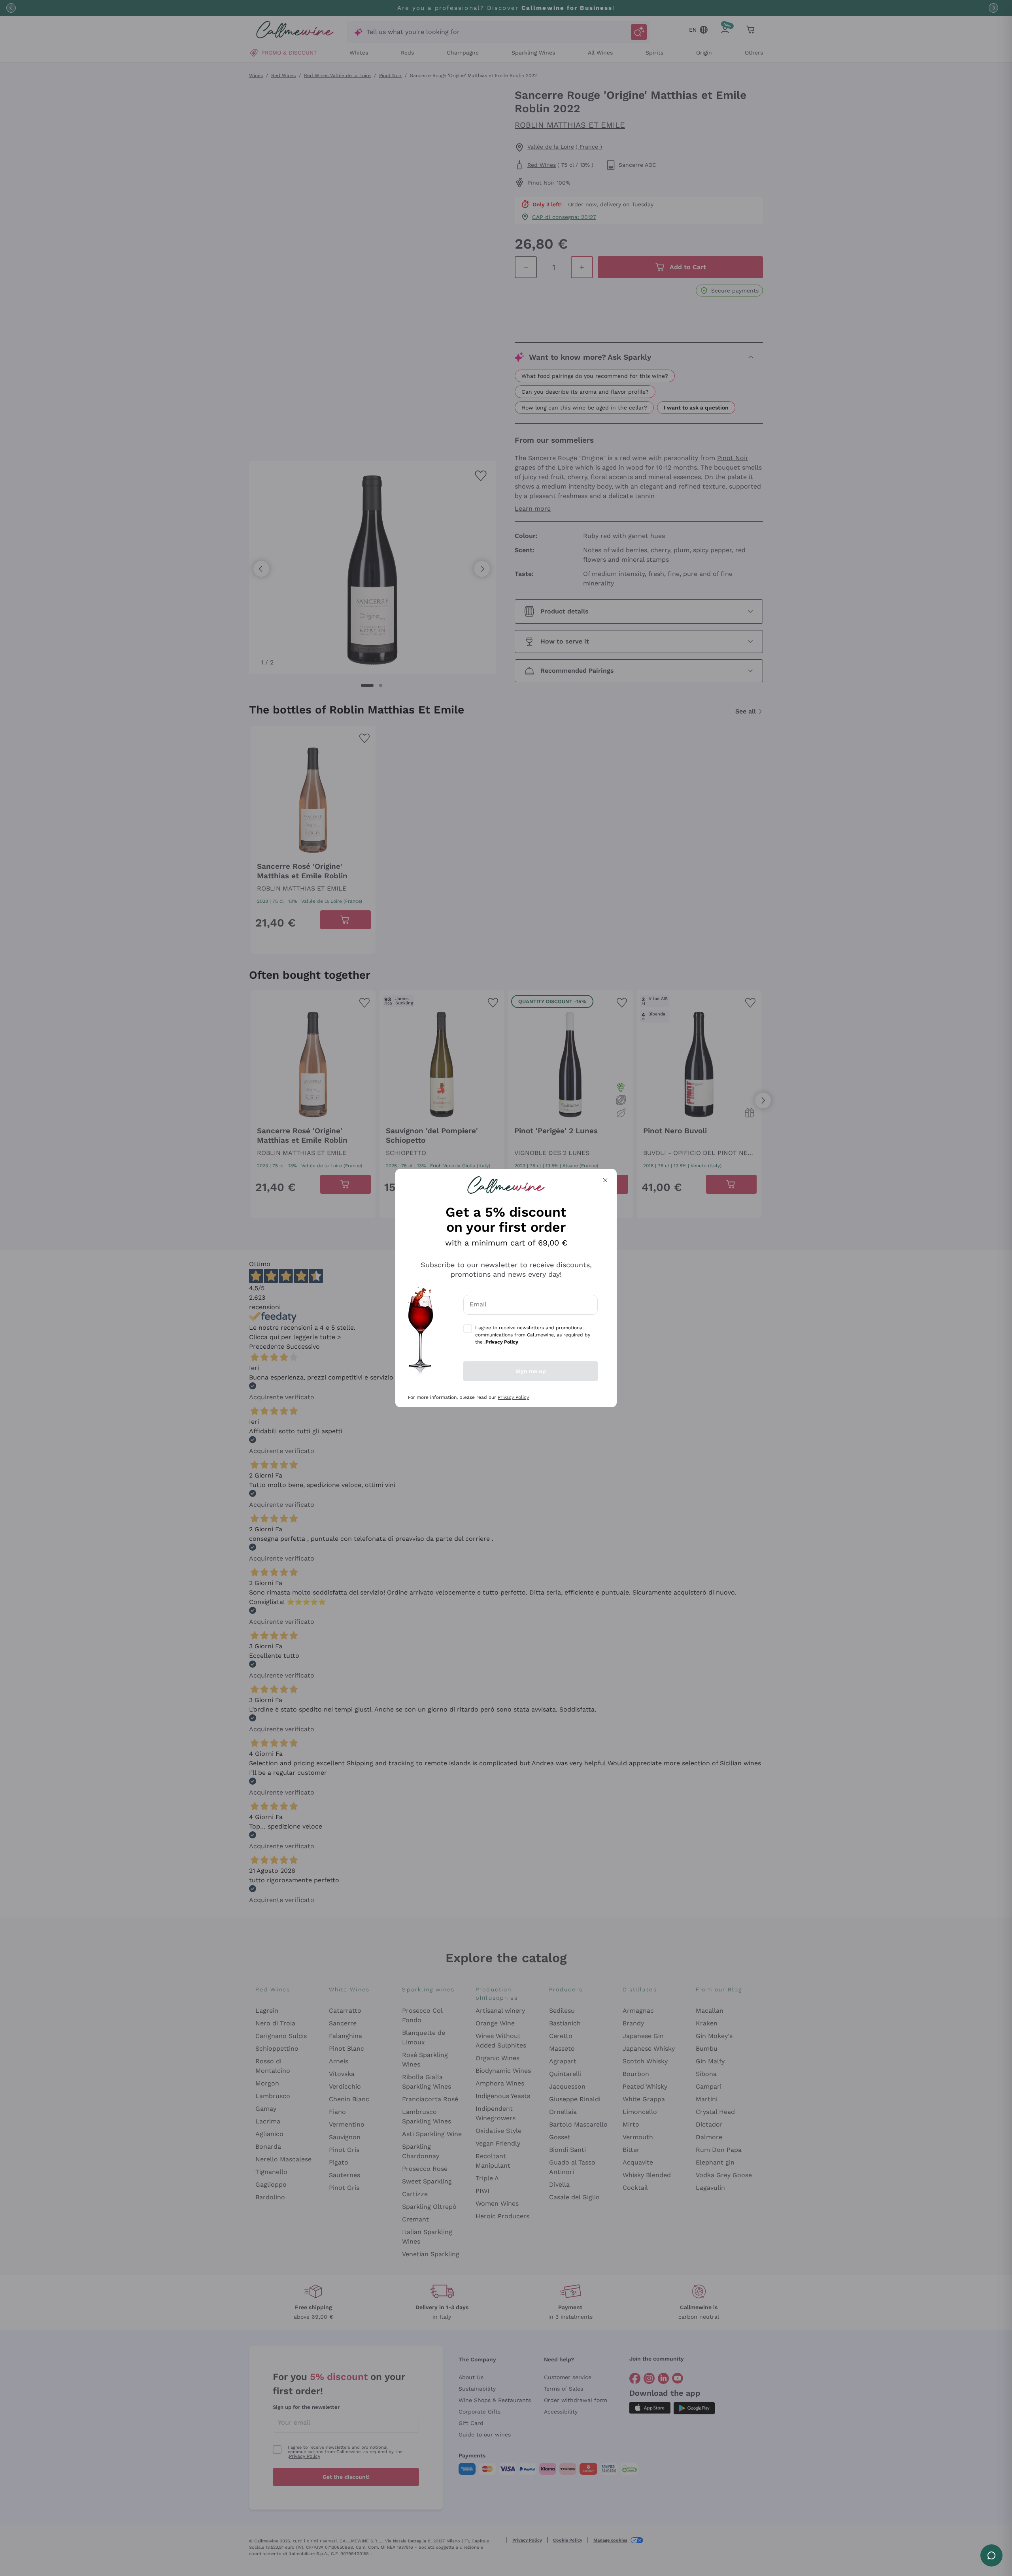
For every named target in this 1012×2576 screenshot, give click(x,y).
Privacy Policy (513, 1397)
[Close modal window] (605, 1180)
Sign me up (531, 1371)
